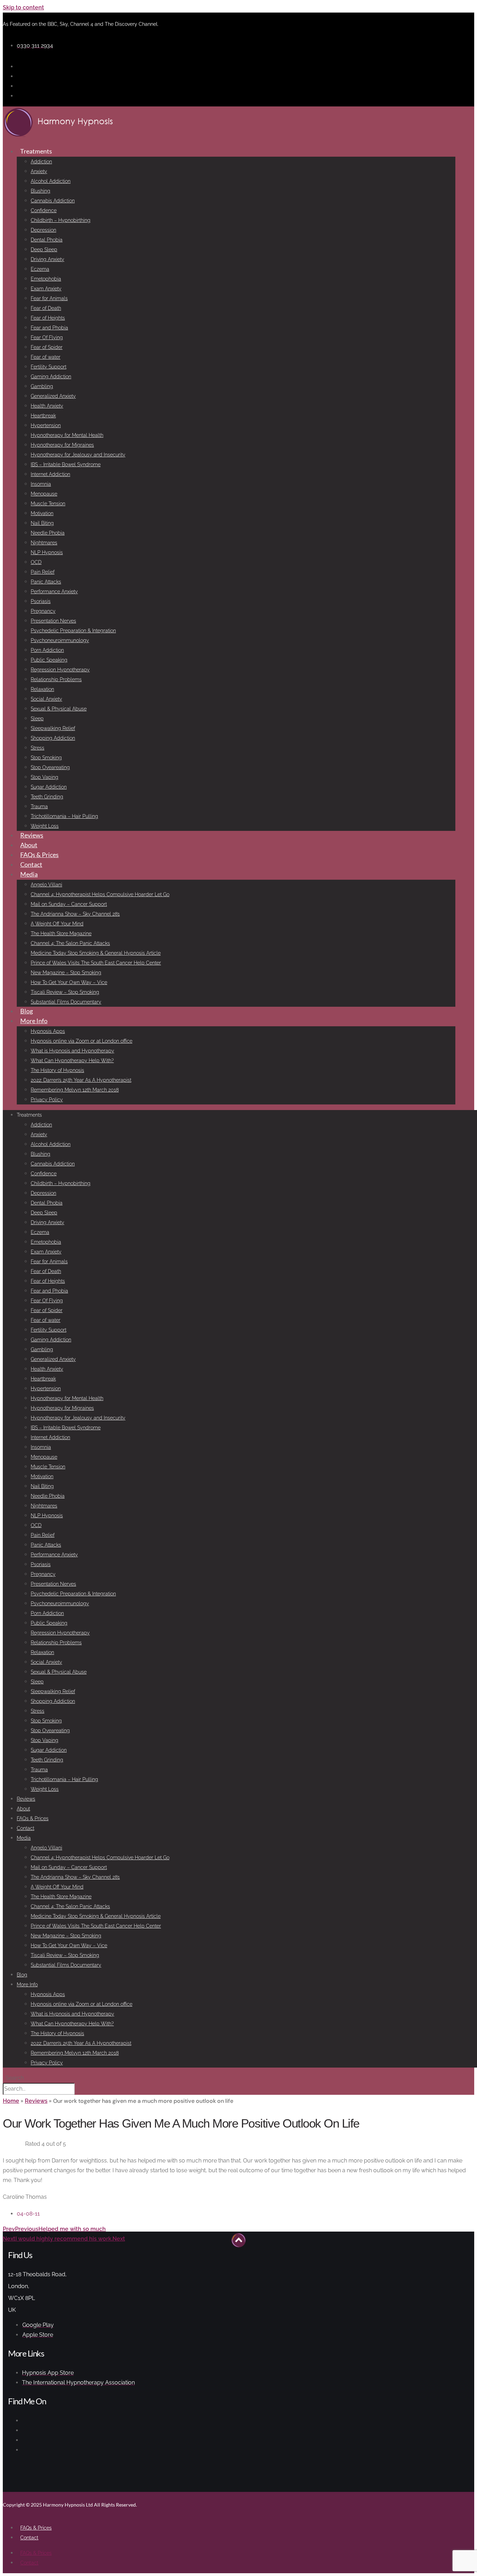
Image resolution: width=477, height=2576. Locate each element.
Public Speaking (49, 660)
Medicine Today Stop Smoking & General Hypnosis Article (96, 953)
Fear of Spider (47, 347)
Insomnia (41, 484)
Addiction (41, 162)
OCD (36, 562)
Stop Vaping (45, 777)
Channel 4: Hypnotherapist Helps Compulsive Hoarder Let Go (100, 894)
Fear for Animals (49, 298)
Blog (27, 1011)
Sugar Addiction (49, 787)
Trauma (39, 806)
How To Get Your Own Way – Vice (69, 982)
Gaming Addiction (51, 377)
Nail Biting (42, 523)
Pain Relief (43, 572)
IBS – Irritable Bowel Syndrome (66, 464)
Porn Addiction (47, 650)
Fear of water (46, 357)
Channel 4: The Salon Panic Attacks (70, 943)
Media (29, 874)
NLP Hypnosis (47, 552)
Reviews (32, 835)
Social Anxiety (46, 699)
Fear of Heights (48, 318)
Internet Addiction (50, 474)
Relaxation (42, 689)
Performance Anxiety (54, 591)
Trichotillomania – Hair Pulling (64, 816)
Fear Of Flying (47, 337)
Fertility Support (49, 367)
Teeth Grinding (47, 797)
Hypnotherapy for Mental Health (67, 435)
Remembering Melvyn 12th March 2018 (75, 1090)
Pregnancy (43, 611)
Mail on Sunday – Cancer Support (69, 904)
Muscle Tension (48, 504)
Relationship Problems (56, 679)
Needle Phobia (48, 533)
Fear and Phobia (49, 328)
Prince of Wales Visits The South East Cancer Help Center (96, 963)
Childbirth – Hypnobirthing (61, 220)
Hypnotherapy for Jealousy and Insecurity (78, 455)
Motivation (42, 513)
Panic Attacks (46, 582)
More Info (34, 1021)
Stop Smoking (46, 758)
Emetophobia (46, 279)
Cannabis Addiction (53, 201)
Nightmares (44, 543)
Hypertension (46, 425)
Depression (43, 230)
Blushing (41, 191)
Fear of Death (46, 308)
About (29, 845)
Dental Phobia (47, 240)
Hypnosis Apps (48, 1031)
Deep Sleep (44, 250)
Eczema (40, 269)
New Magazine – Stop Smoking (66, 973)
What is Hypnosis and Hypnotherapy (72, 1051)
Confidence (44, 210)
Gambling (42, 386)
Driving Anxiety (47, 259)
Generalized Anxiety (53, 396)
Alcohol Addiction (51, 181)
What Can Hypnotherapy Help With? (72, 1060)
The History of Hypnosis (57, 1070)
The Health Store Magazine (61, 933)
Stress (38, 748)
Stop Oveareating (50, 767)
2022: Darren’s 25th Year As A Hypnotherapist (81, 1080)
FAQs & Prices (39, 855)
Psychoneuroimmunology (60, 640)
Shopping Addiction (53, 738)
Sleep (37, 719)
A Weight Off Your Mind (57, 924)
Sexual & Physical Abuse (59, 709)
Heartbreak (43, 416)
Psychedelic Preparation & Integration (73, 631)
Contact (31, 864)
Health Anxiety (47, 406)
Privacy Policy (47, 1100)
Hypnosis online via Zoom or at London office (82, 1041)
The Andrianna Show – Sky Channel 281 (75, 914)
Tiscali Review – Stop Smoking (65, 992)
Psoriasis (41, 601)
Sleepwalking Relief (53, 728)
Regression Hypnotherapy (60, 670)
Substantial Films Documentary (66, 1002)
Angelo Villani (46, 885)
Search (15, 2078)
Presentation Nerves (53, 621)
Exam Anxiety (46, 289)
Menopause (44, 494)
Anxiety (39, 171)
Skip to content (23, 8)
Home (11, 2101)
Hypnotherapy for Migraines (62, 445)
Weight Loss (45, 826)
